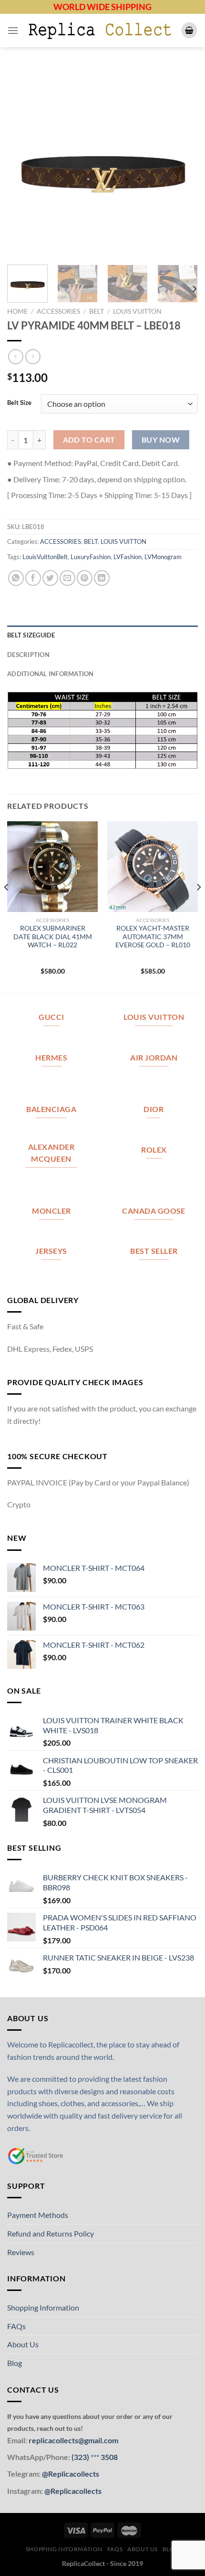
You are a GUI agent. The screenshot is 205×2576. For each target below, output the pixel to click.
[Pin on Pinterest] (85, 578)
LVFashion (128, 557)
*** (95, 2457)
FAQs (16, 2326)
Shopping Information (43, 2307)
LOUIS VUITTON (137, 311)
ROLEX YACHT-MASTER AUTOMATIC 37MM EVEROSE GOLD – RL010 (153, 937)
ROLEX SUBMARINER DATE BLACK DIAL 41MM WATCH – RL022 (53, 937)
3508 (108, 2457)
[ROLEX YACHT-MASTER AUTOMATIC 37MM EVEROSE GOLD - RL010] (153, 867)
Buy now (161, 440)
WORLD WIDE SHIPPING (102, 7)
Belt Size (19, 403)
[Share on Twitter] (50, 578)
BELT (97, 311)
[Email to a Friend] (67, 578)
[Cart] (189, 30)
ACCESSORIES (58, 311)
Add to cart (89, 440)
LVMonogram (163, 557)
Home (17, 311)
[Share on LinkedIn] (102, 578)
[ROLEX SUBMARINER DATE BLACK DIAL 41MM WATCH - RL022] (52, 867)
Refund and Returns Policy (51, 2233)
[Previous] (23, 162)
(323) (81, 2457)
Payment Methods (38, 2215)
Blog (15, 2363)
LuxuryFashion (91, 557)
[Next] (182, 162)
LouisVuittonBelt (45, 557)
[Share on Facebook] (33, 578)
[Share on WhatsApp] (16, 578)
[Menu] (13, 30)
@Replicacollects (71, 2474)
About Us (23, 2344)
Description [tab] (28, 655)
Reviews (21, 2252)
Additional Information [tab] (51, 674)
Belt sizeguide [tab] (31, 635)
